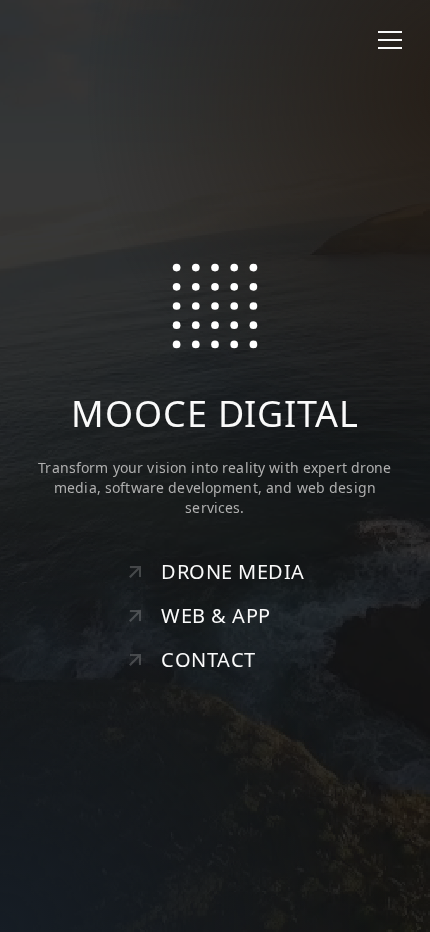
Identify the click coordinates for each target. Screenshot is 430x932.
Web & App (216, 615)
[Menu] (390, 40)
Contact (208, 659)
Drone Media (233, 571)
